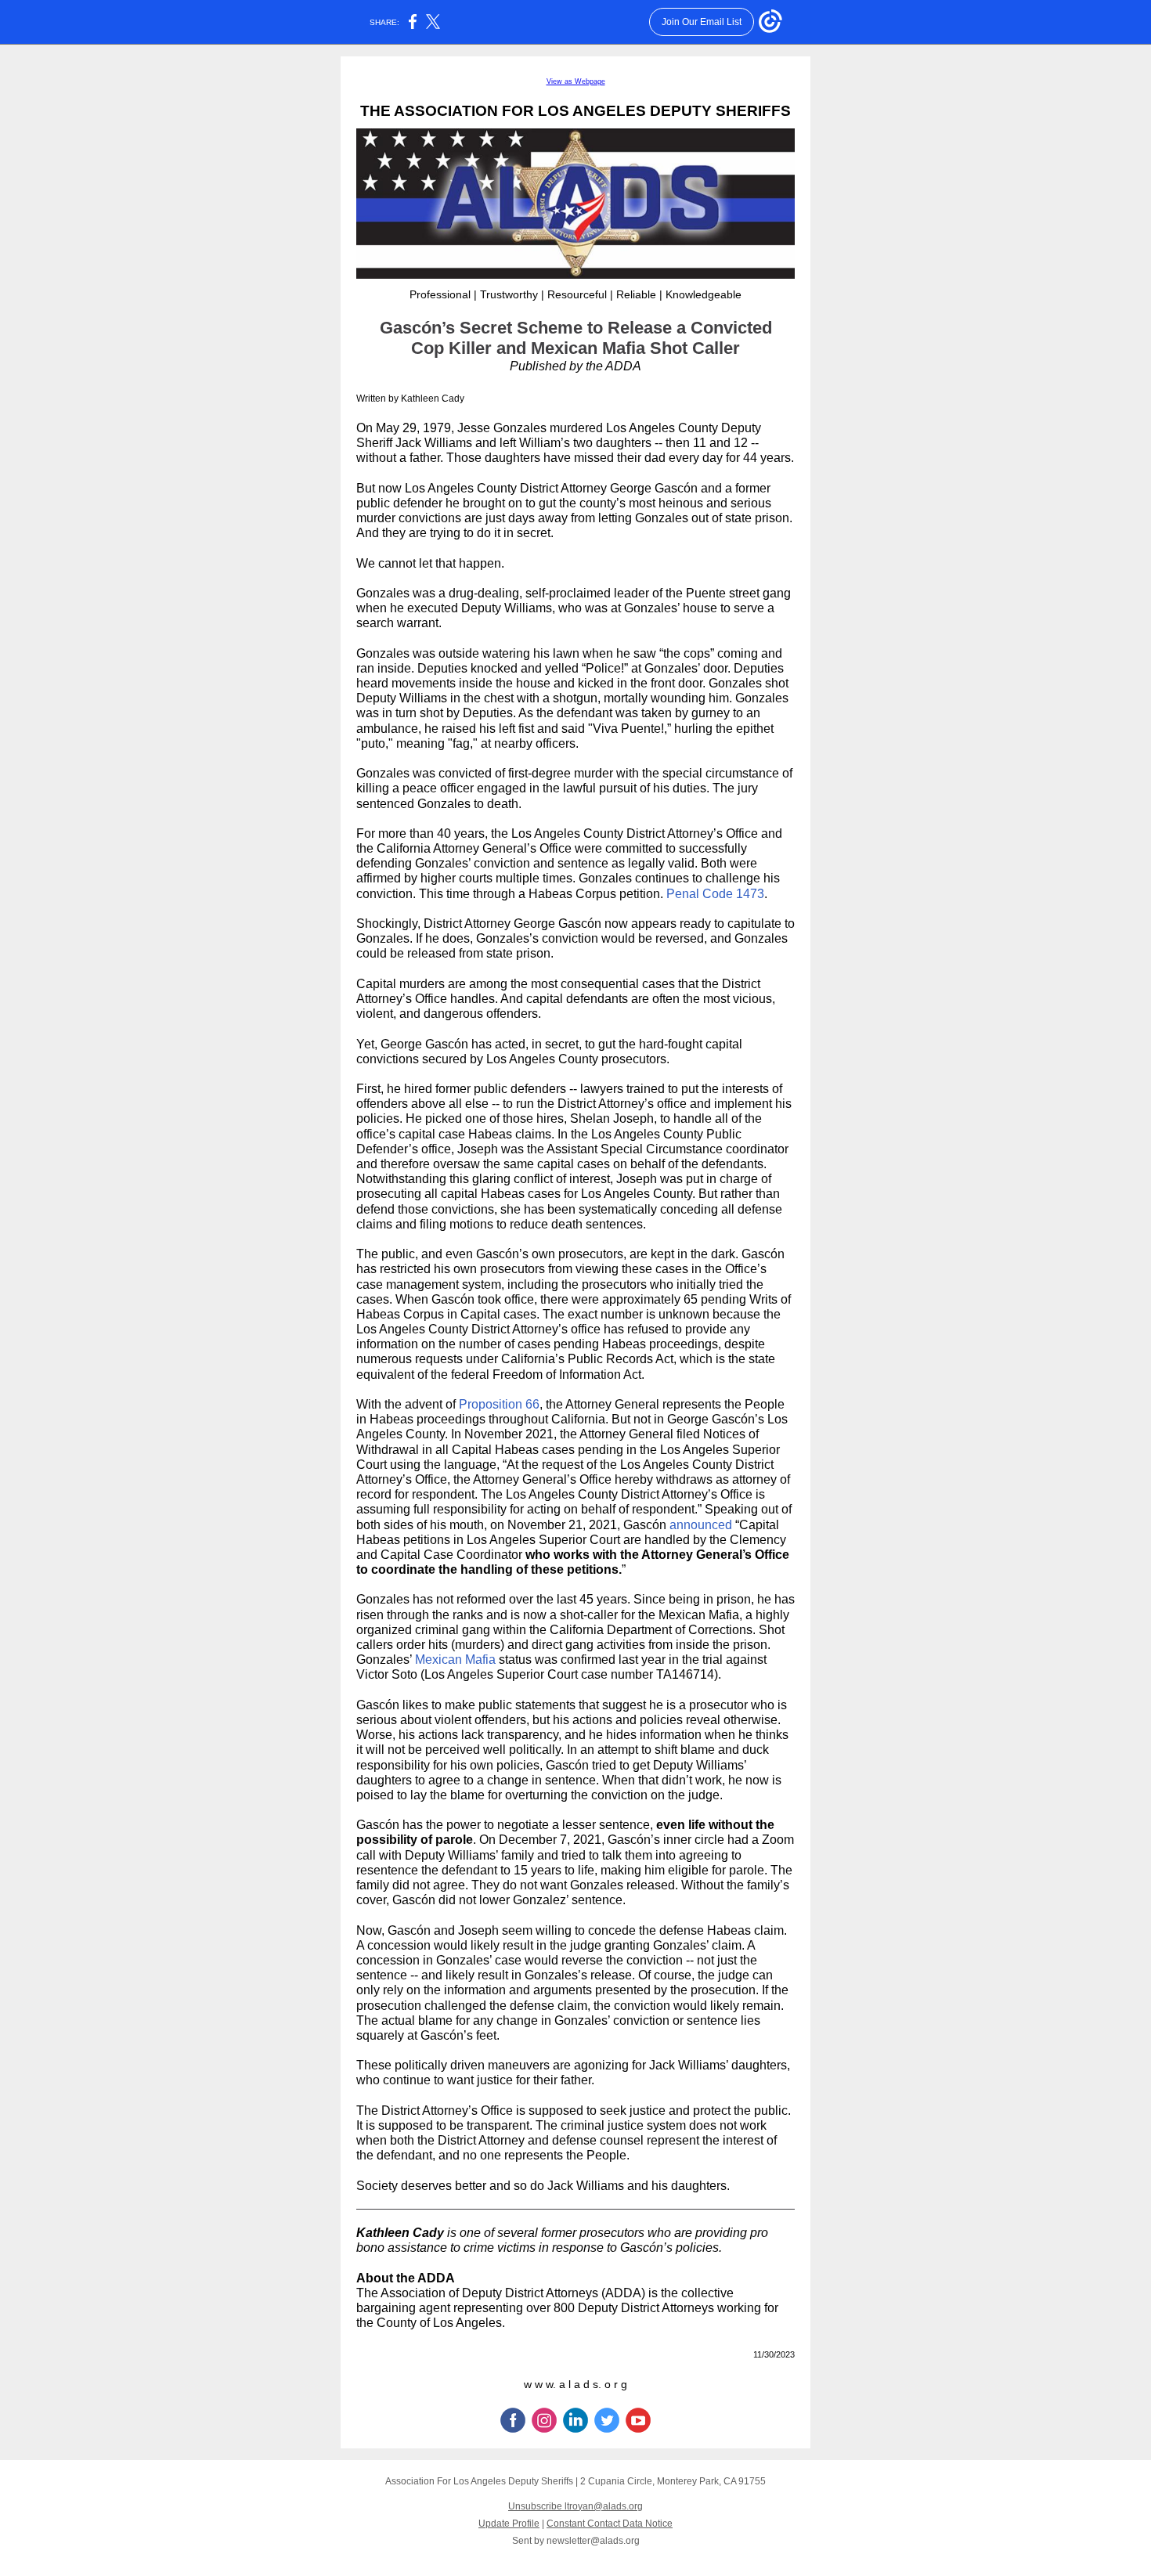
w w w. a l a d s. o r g (575, 2384)
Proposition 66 (499, 1404)
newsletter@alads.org (593, 2541)
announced (701, 1525)
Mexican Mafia (455, 1660)
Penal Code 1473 (715, 894)
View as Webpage (576, 81)
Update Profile (509, 2524)
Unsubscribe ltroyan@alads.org (575, 2506)
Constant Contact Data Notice (610, 2524)
